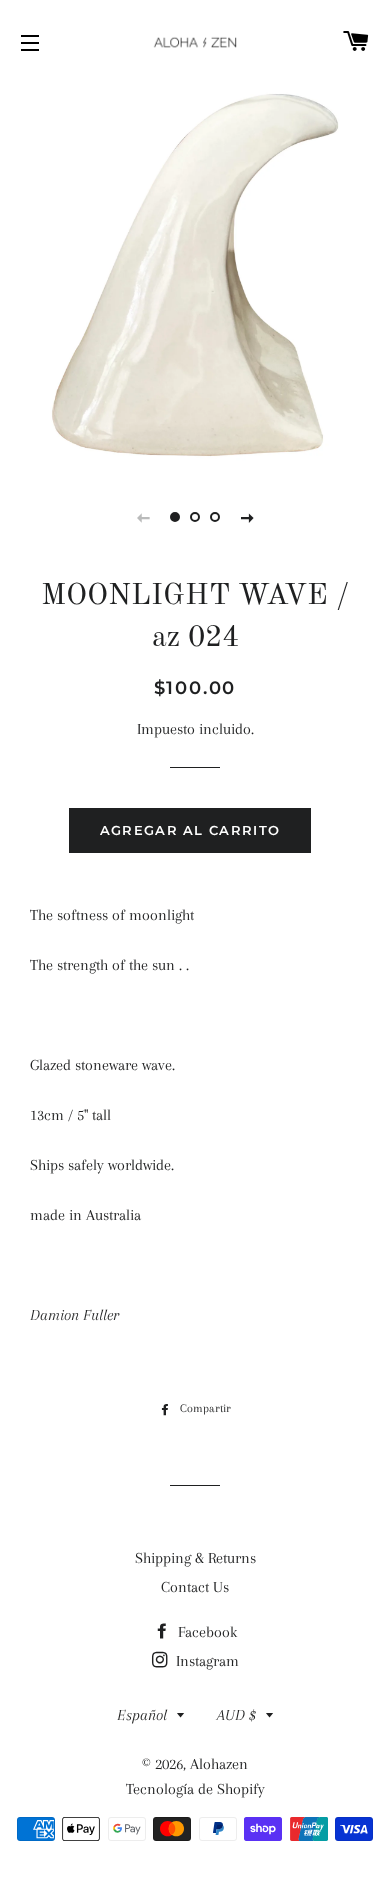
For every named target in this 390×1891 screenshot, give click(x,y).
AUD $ (236, 1715)
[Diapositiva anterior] (143, 517)
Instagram (205, 1661)
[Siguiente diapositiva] (247, 517)
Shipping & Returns (195, 1558)
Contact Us (195, 1587)
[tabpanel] (195, 275)
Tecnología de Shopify (195, 1789)
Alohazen (219, 1764)
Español (142, 1715)
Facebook (205, 1632)
